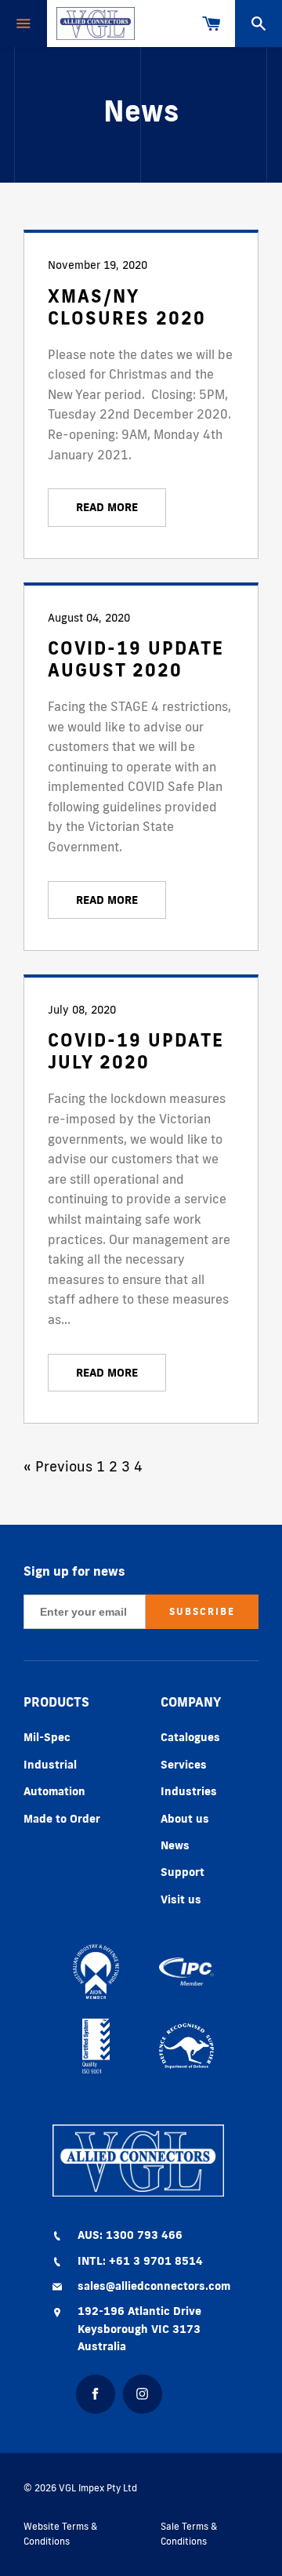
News (175, 1845)
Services (184, 1765)
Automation (54, 1791)
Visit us (181, 1899)
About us (185, 1819)
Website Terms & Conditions (60, 2534)
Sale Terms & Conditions (189, 2534)
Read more (107, 507)
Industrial (50, 1765)
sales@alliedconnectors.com (154, 2286)
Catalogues (190, 1737)
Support (183, 1872)
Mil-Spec (47, 1737)
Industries (189, 1791)
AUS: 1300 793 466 (130, 2235)
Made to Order (62, 1819)
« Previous (58, 1466)
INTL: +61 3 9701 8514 (140, 2261)
